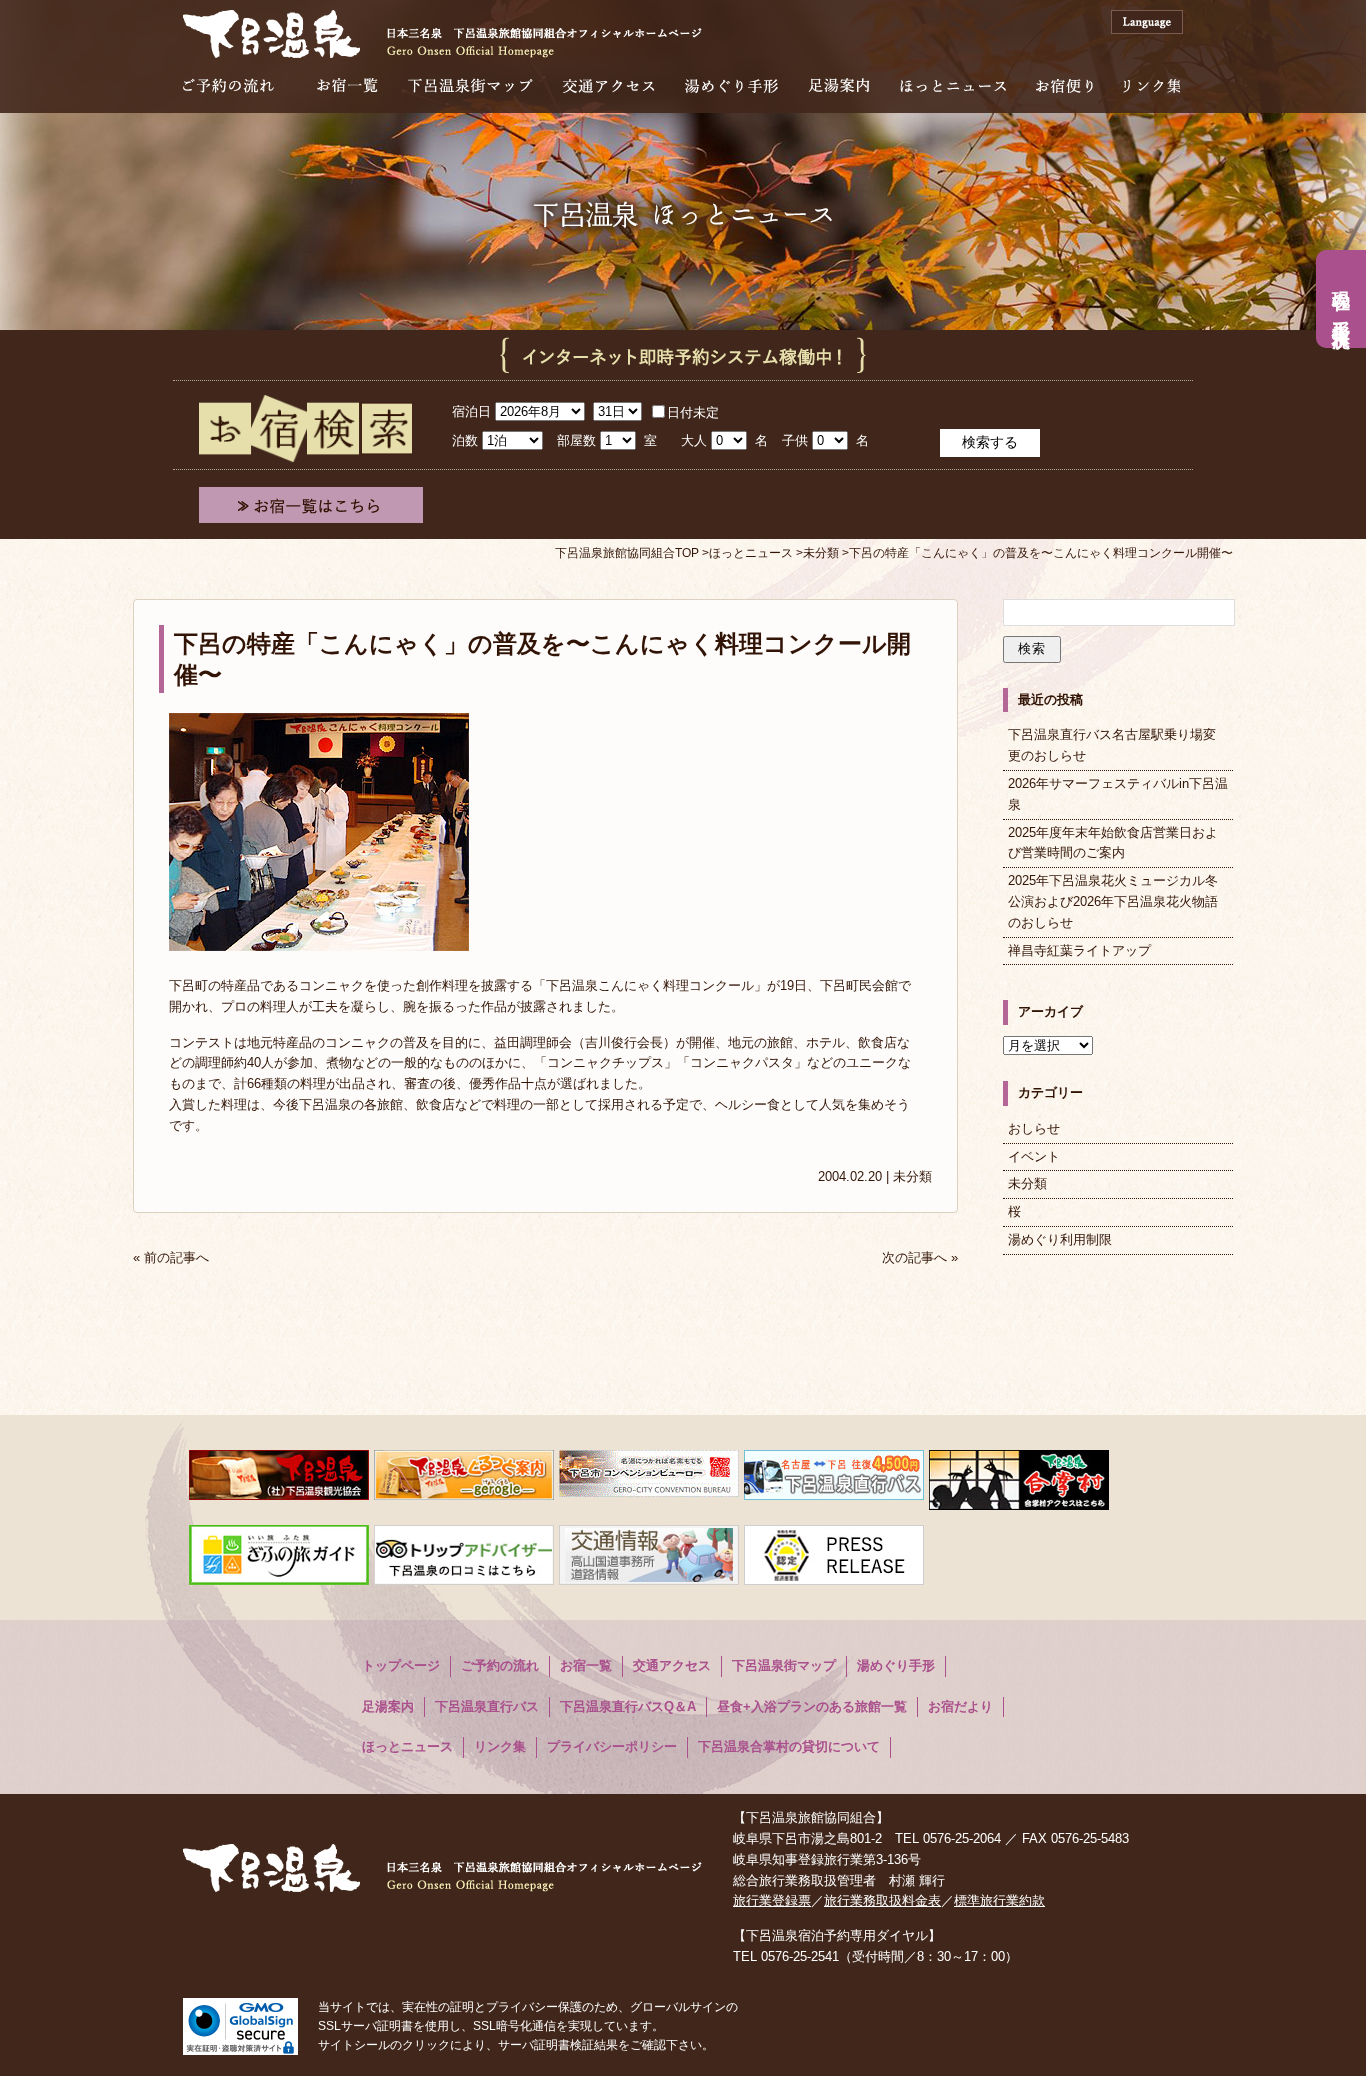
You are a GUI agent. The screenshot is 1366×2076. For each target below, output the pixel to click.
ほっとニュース (953, 85)
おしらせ (1034, 1128)
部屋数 (576, 440)
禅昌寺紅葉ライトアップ (1079, 950)
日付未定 (693, 412)
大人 (694, 440)
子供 (795, 440)
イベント (1034, 1156)
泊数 (465, 440)
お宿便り (1064, 85)
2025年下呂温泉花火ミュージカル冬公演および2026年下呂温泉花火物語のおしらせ (1113, 901)
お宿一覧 (347, 85)
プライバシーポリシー (612, 1746)
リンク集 (1151, 85)
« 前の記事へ (171, 1257)
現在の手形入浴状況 (1341, 299)
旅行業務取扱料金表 (882, 1900)
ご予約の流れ (228, 85)
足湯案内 (839, 85)
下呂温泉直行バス (487, 1706)
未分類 (912, 1176)
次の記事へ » (920, 1257)
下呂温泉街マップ (470, 85)
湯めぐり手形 (731, 85)
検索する (990, 442)
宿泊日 (471, 411)
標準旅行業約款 (999, 1900)
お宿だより (960, 1706)
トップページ (401, 1665)
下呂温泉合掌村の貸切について (789, 1746)
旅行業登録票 (772, 1900)
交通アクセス (609, 85)
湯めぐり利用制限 (1060, 1239)
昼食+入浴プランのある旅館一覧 (812, 1706)
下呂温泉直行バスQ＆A (628, 1706)
